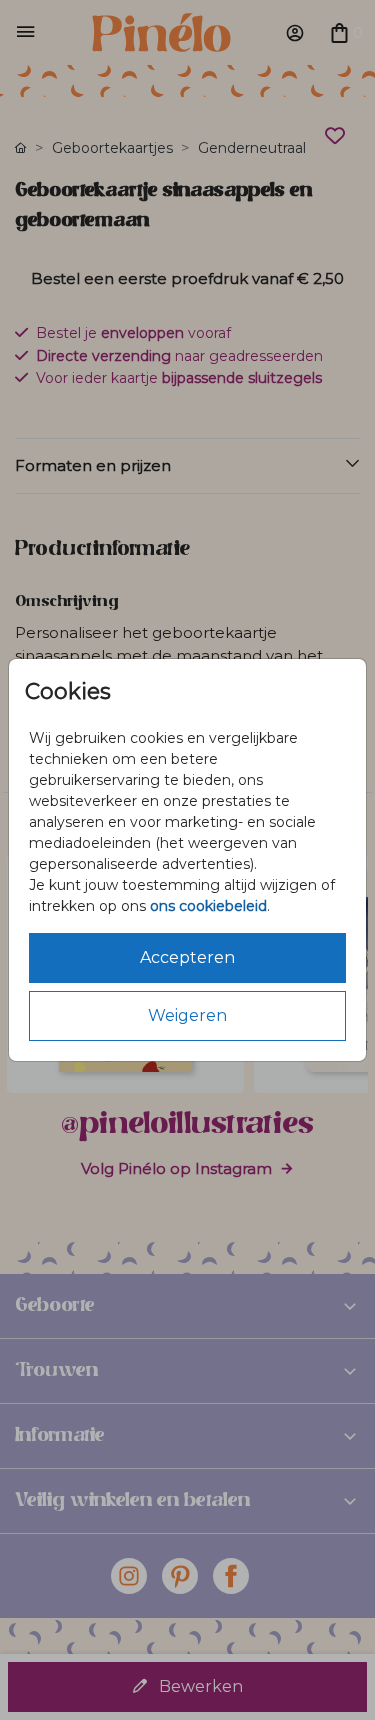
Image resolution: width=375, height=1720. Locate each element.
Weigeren (187, 1015)
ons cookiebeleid (208, 906)
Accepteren (187, 957)
